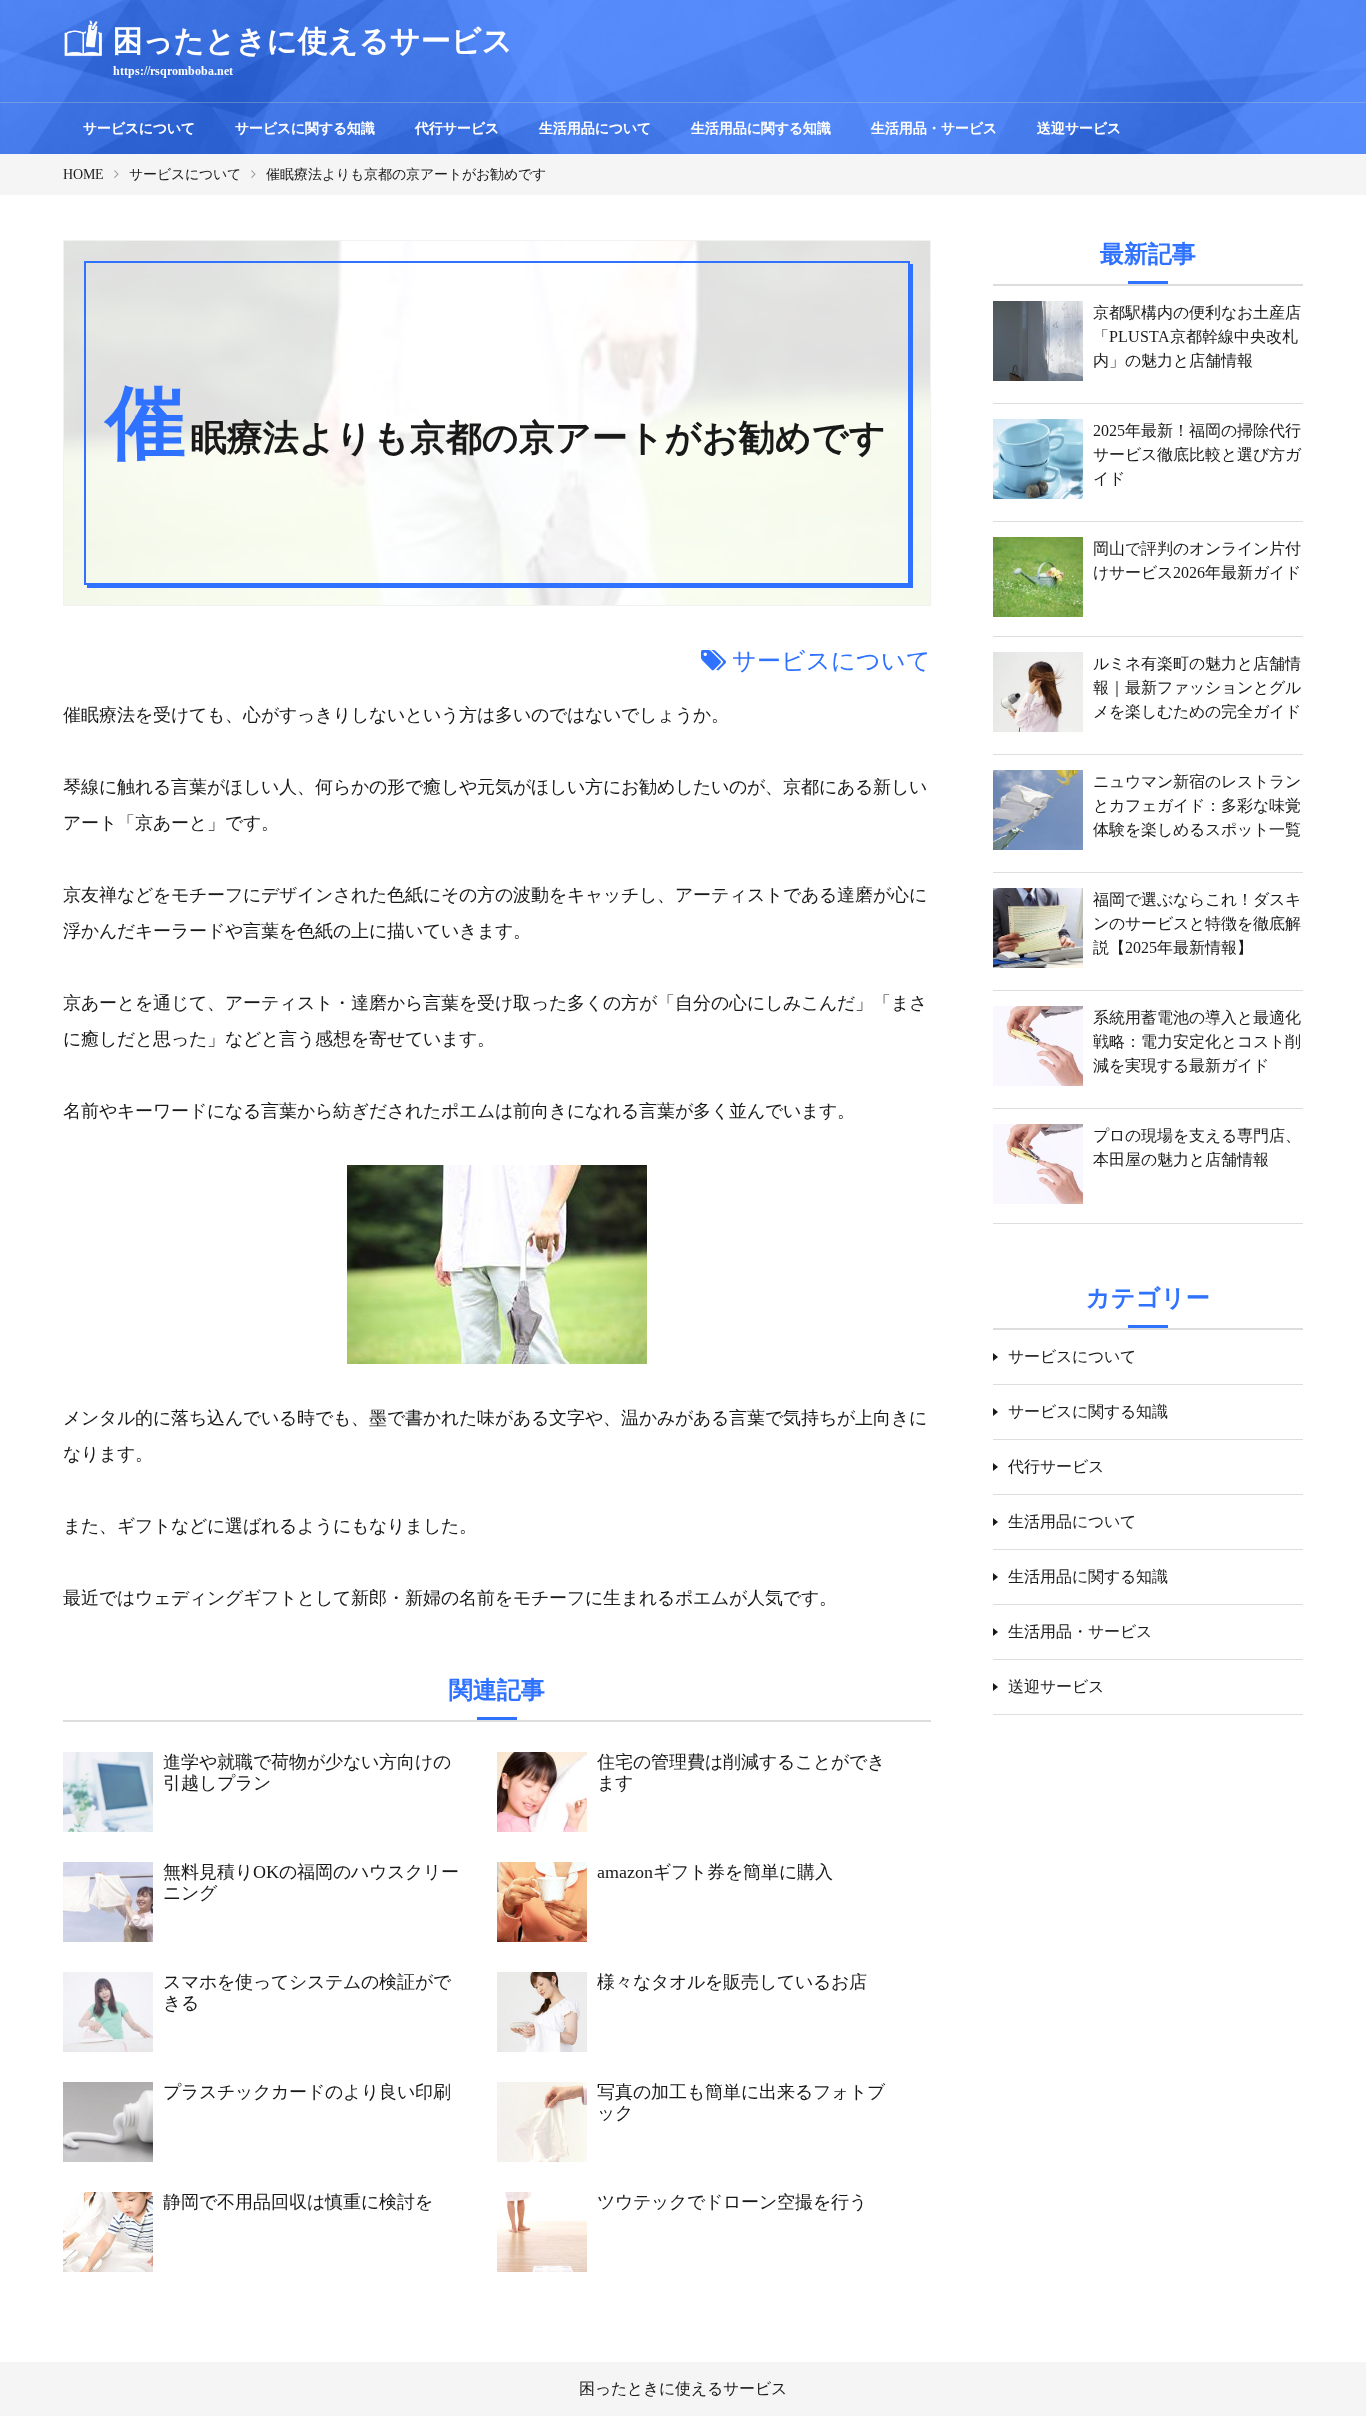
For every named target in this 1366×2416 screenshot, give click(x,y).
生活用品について (595, 128)
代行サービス (457, 128)
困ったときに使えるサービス (683, 2388)
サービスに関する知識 (305, 128)
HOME (83, 174)
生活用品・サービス (934, 128)
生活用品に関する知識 (761, 128)
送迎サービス (1079, 128)
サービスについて (139, 128)
